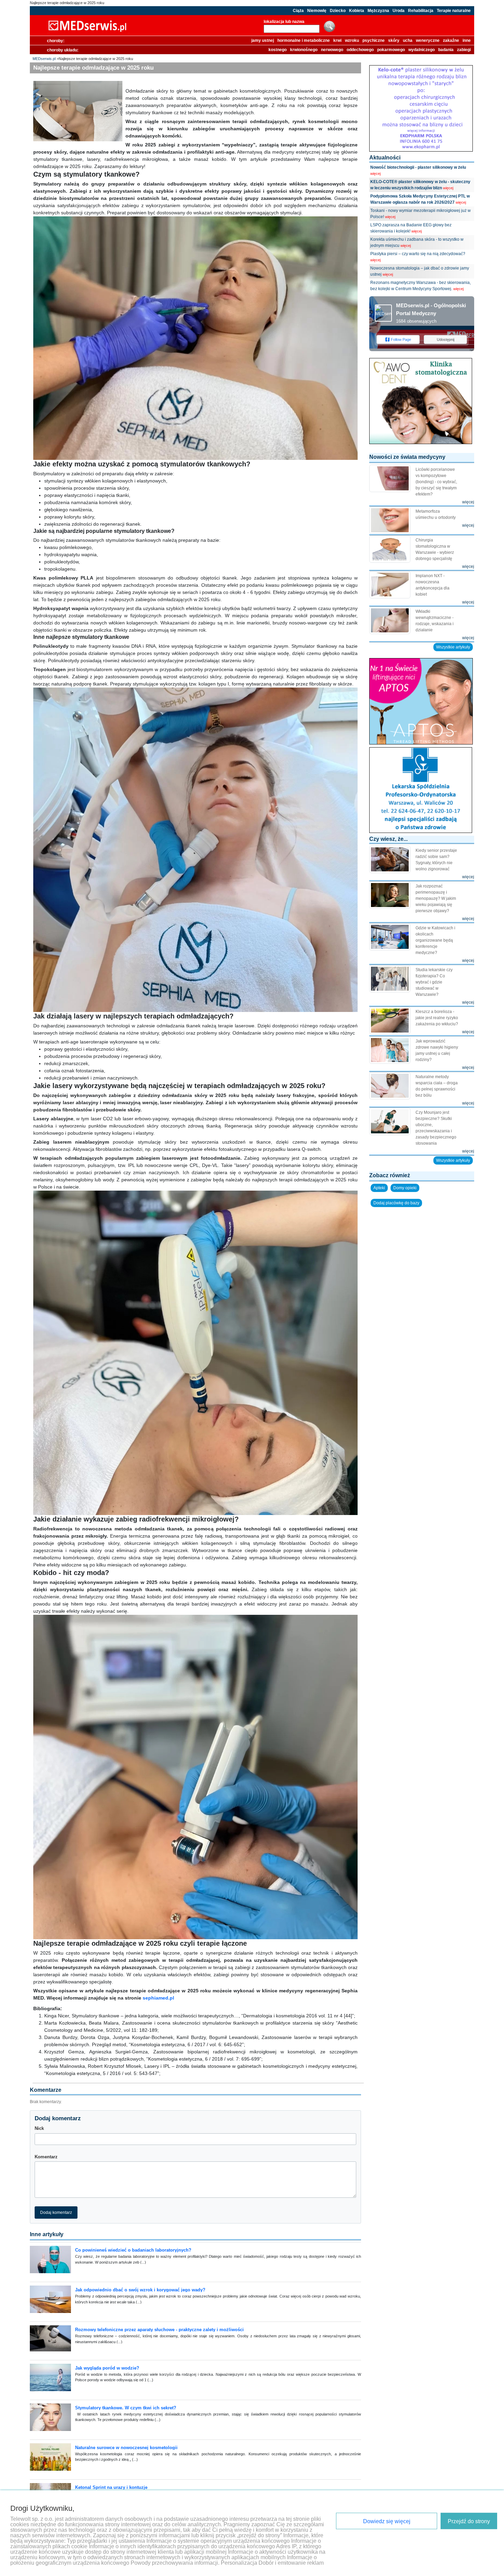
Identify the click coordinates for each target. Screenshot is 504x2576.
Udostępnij (446, 339)
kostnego (278, 50)
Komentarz (46, 2157)
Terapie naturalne (454, 11)
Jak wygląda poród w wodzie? (107, 2368)
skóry (394, 40)
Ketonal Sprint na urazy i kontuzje (111, 2487)
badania (446, 50)
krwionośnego (304, 50)
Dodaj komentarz (56, 2213)
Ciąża (298, 11)
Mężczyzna (378, 11)
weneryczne (428, 40)
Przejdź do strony (469, 2521)
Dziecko (338, 11)
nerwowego (332, 50)
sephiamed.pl (158, 1998)
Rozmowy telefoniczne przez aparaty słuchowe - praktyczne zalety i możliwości (159, 2330)
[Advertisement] (422, 1253)
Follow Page (401, 339)
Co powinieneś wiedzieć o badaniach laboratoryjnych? (133, 2250)
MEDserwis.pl (44, 59)
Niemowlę (317, 11)
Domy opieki (405, 1188)
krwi (337, 40)
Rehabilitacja (421, 11)
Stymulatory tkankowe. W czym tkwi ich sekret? (126, 2408)
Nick (39, 2128)
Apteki (379, 1188)
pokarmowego (391, 50)
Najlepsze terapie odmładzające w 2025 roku (67, 3)
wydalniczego (422, 50)
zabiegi (464, 50)
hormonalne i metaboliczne (304, 40)
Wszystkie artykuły (453, 647)
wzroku (352, 40)
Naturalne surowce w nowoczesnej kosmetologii (126, 2448)
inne (467, 40)
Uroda (399, 11)
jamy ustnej (263, 40)
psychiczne (374, 40)
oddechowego (360, 50)
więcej (375, 174)
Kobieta (357, 11)
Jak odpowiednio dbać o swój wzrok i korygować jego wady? (140, 2290)
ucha (408, 40)
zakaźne (451, 40)
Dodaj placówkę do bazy (396, 1203)
